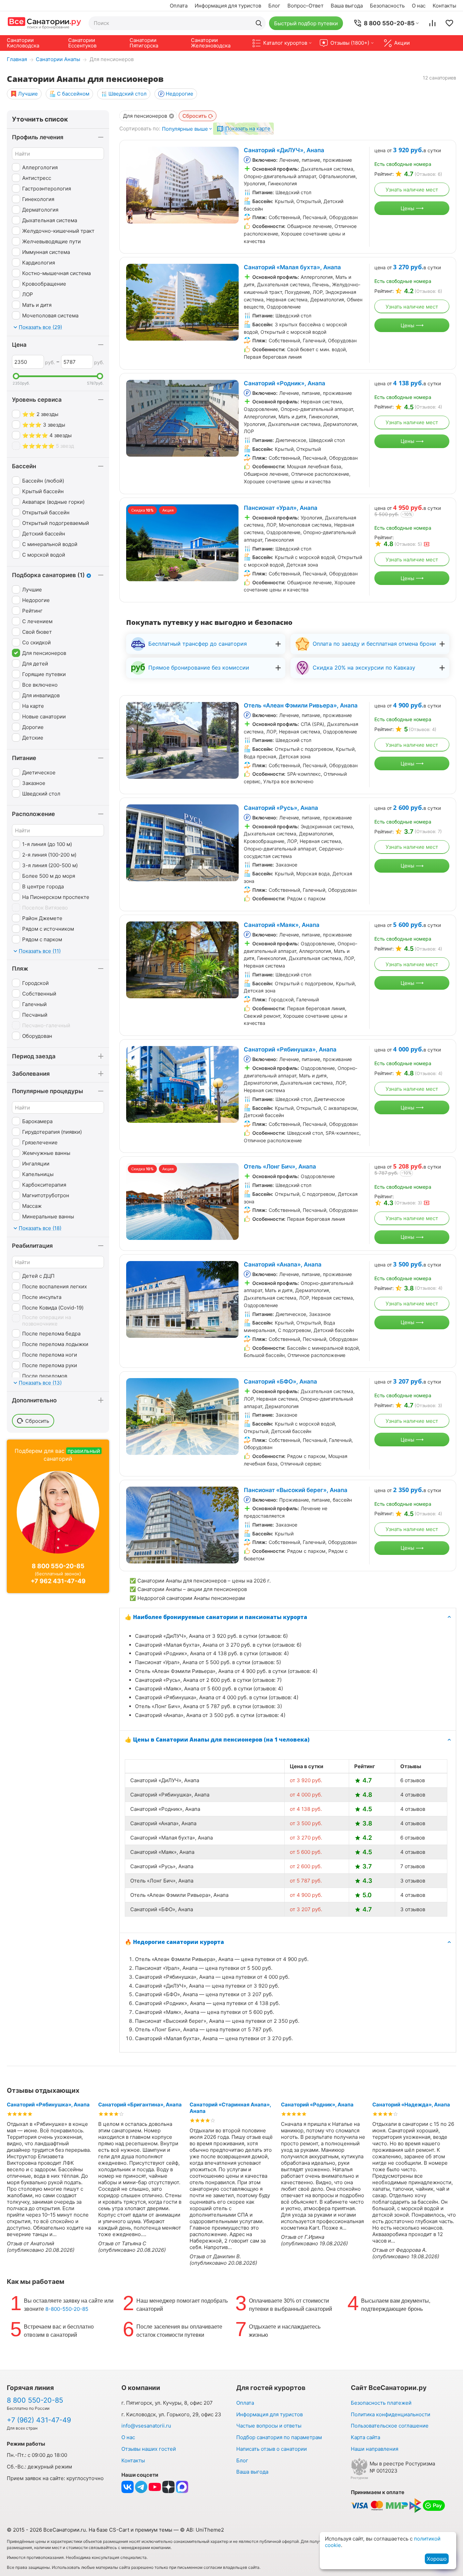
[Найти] (259, 23)
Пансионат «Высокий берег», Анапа (296, 1490)
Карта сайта (365, 2437)
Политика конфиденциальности (391, 2414)
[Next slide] (230, 185)
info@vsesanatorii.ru (146, 2426)
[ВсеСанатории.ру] (44, 23)
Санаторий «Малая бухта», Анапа (292, 267)
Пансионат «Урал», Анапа (281, 508)
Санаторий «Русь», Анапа (281, 808)
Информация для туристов (228, 6)
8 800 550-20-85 (58, 1566)
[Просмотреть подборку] (449, 23)
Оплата (179, 6)
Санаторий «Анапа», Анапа (283, 1264)
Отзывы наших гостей (149, 2449)
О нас (419, 6)
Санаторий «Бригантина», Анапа (140, 2105)
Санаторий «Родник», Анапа (285, 383)
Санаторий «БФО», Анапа (280, 1382)
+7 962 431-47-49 (58, 1581)
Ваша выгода (347, 6)
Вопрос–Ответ (305, 6)
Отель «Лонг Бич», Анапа (280, 1167)
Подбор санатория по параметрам (279, 2437)
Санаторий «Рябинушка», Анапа (290, 1049)
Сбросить (195, 116)
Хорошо (437, 2559)
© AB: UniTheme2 (202, 2530)
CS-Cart (119, 2530)
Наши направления (375, 2449)
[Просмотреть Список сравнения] (432, 23)
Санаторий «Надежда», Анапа (411, 2105)
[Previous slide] (135, 185)
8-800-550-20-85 (67, 2309)
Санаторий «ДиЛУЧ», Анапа (284, 150)
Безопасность (387, 6)
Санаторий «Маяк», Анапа (282, 925)
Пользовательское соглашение (390, 2426)
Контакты (444, 6)
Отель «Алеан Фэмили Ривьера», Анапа (301, 705)
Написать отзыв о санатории (272, 2449)
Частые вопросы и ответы (269, 2426)
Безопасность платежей (381, 2403)
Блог (274, 6)
